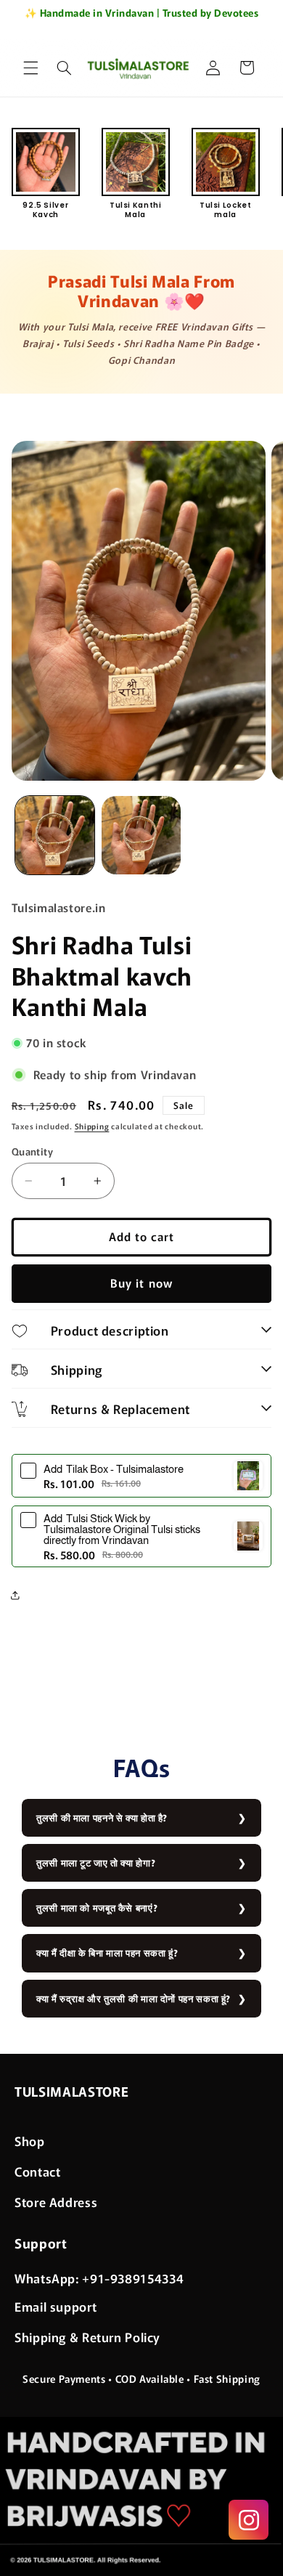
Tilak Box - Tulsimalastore (114, 1469)
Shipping (92, 1126)
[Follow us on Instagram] (249, 2520)
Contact (37, 2171)
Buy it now (141, 1283)
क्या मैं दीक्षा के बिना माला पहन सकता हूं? (107, 1953)
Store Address (56, 2202)
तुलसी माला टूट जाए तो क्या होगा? (96, 1862)
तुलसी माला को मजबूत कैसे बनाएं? (97, 1907)
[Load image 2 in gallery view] (141, 836)
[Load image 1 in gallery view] (55, 836)
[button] (30, 68)
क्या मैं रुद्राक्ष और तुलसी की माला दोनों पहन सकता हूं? (134, 1998)
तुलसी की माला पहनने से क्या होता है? (102, 1817)
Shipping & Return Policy (87, 2337)
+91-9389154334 (133, 2278)
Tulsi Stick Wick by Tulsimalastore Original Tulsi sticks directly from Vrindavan (122, 1529)
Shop (30, 2141)
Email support (56, 2306)
